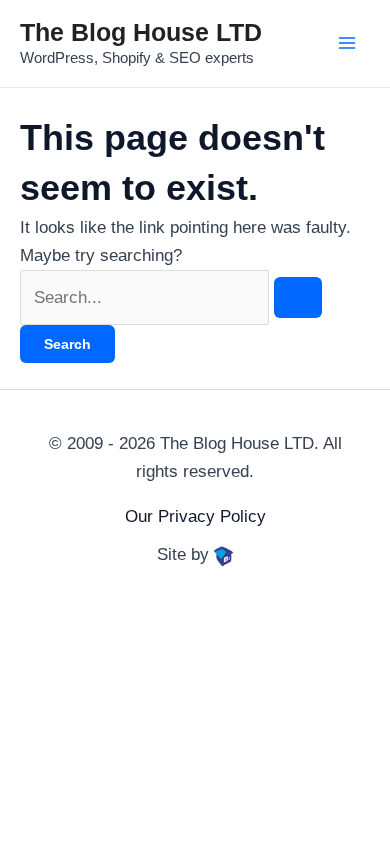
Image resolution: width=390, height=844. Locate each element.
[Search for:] (171, 297)
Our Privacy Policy (195, 516)
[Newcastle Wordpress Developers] (224, 554)
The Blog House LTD (141, 32)
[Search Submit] (298, 297)
